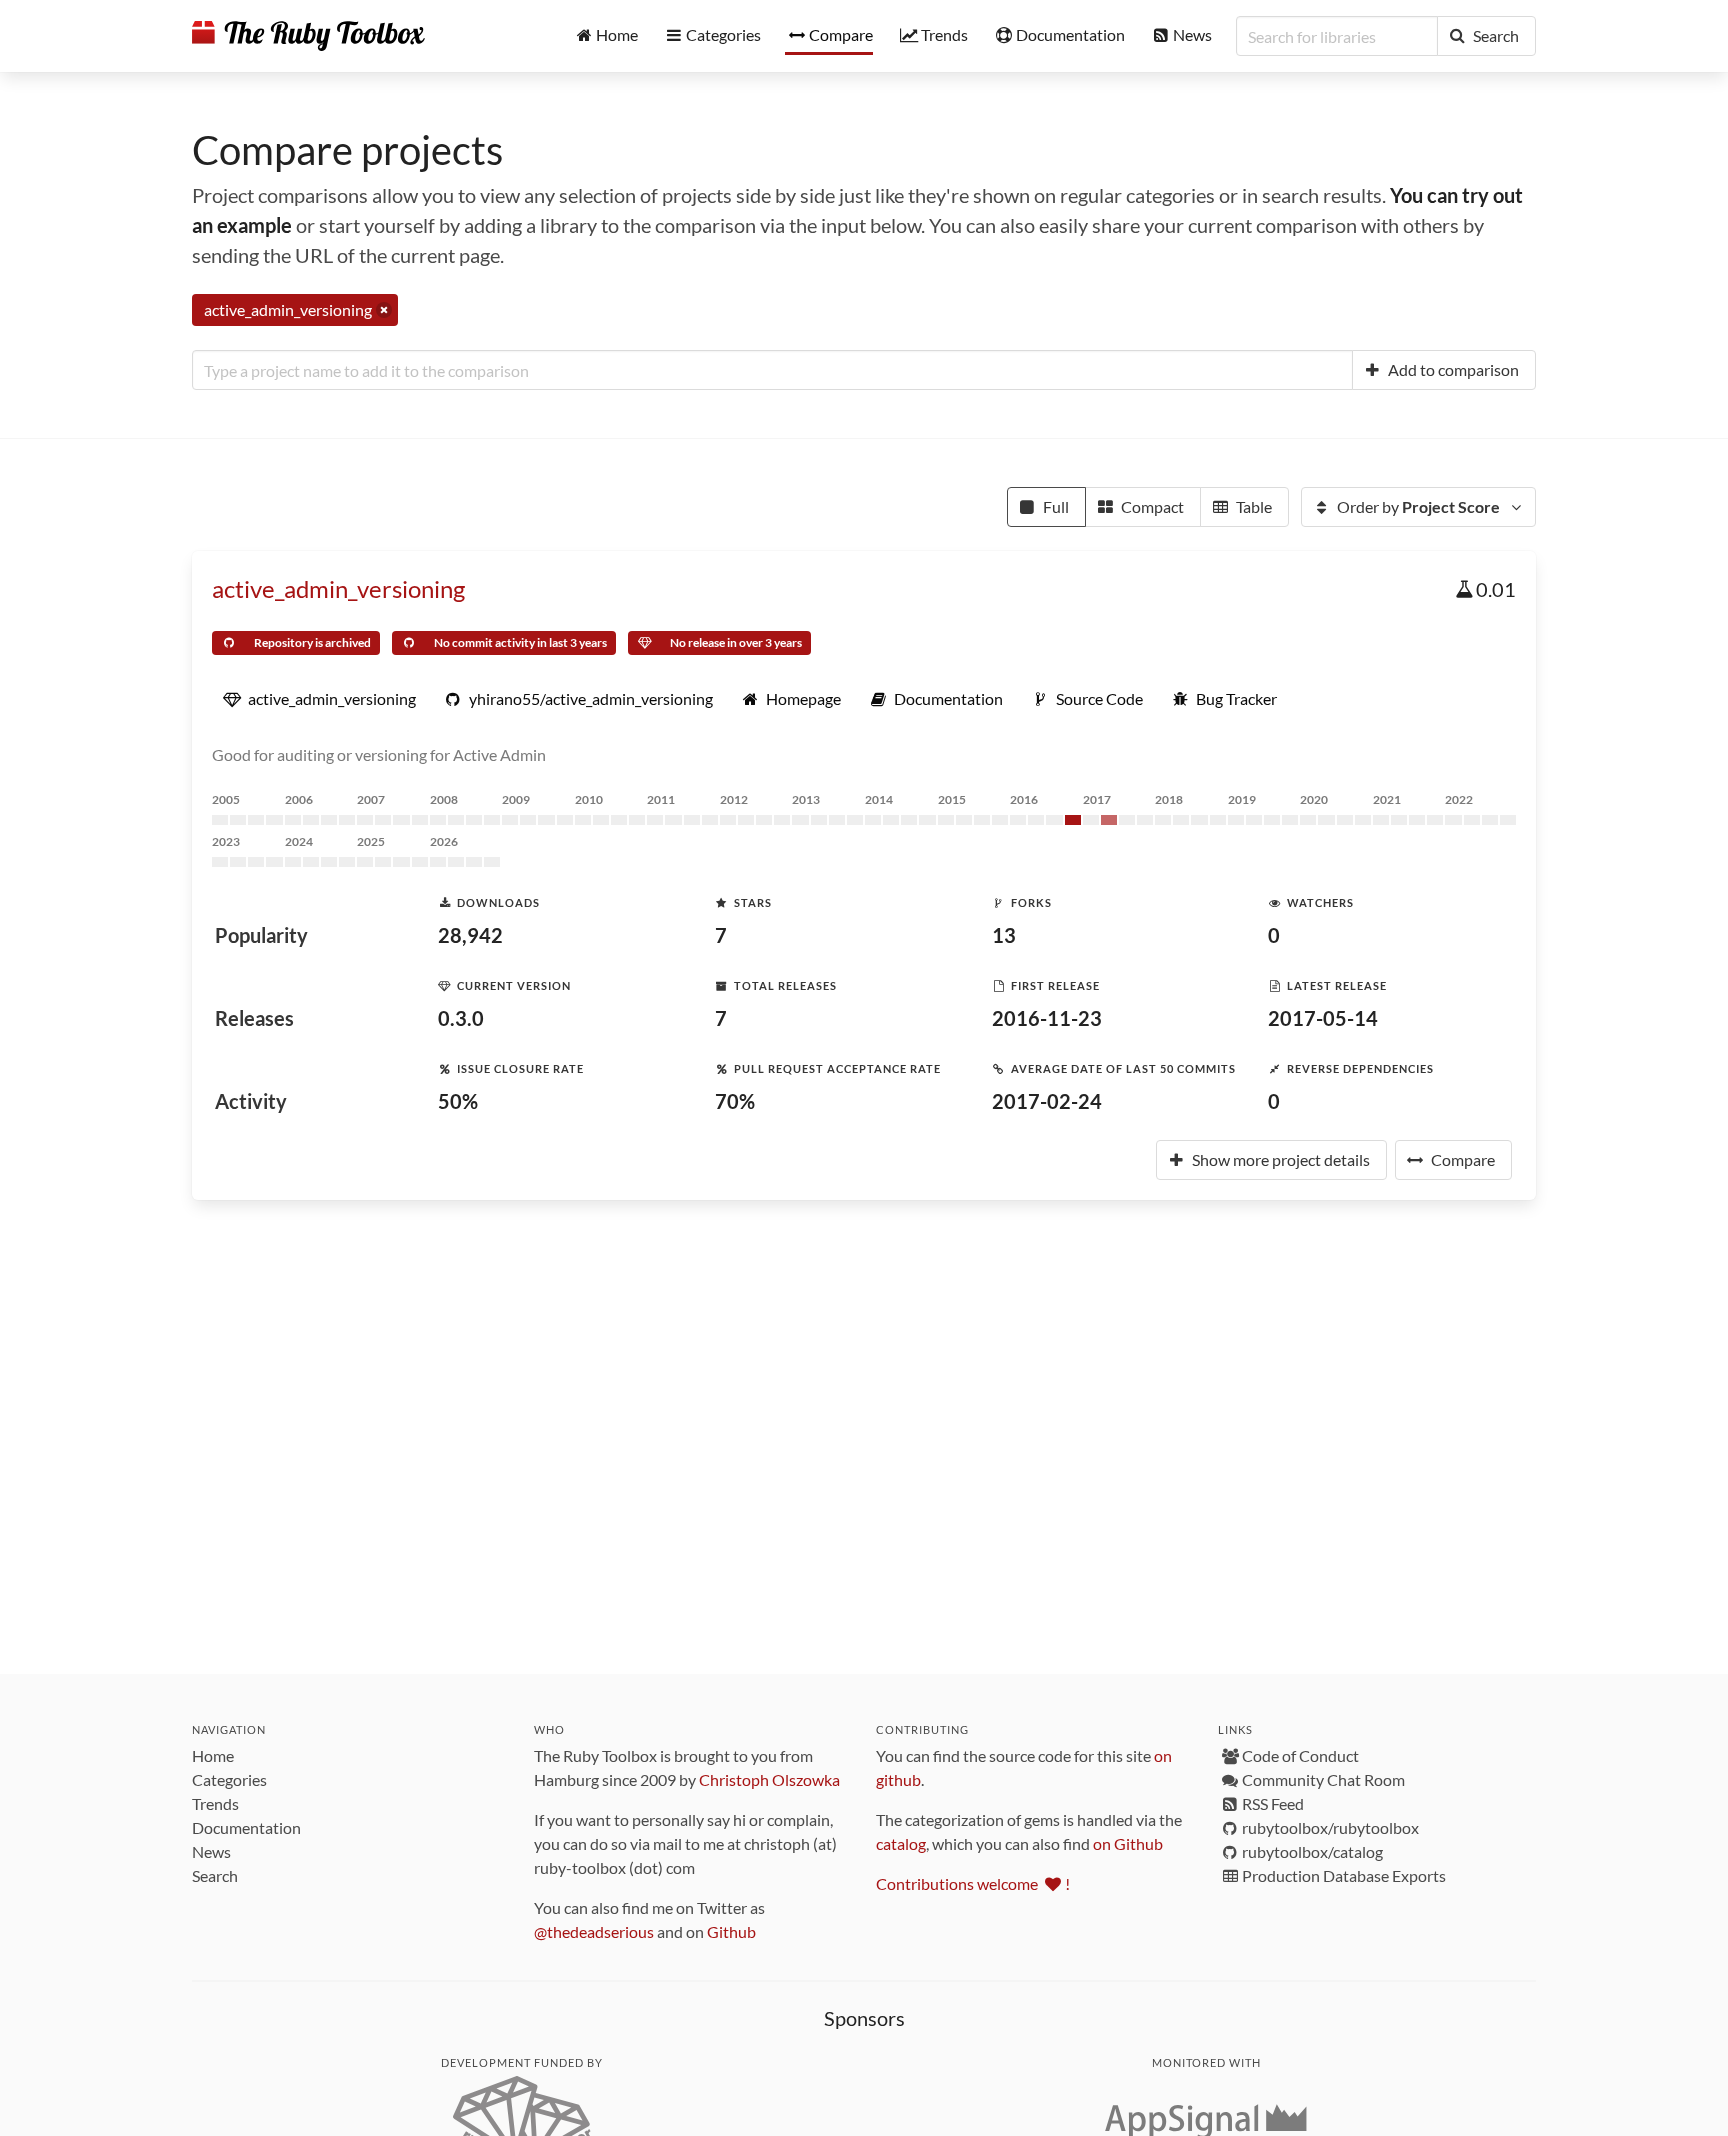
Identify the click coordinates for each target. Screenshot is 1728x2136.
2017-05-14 (1323, 1018)
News (211, 1851)
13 (1004, 935)
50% (458, 1101)
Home (213, 1755)
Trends (215, 1803)
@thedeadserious (594, 1931)
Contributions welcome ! (973, 1883)
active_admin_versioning (338, 588)
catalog (901, 1843)
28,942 (470, 935)
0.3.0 (461, 1018)
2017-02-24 (1047, 1101)
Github (731, 1931)
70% (735, 1101)
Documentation (246, 1827)
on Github (1128, 1843)
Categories (229, 1779)
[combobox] (772, 370)
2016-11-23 (1047, 1018)
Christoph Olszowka (769, 1779)
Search (215, 1875)
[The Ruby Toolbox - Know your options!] (308, 36)
